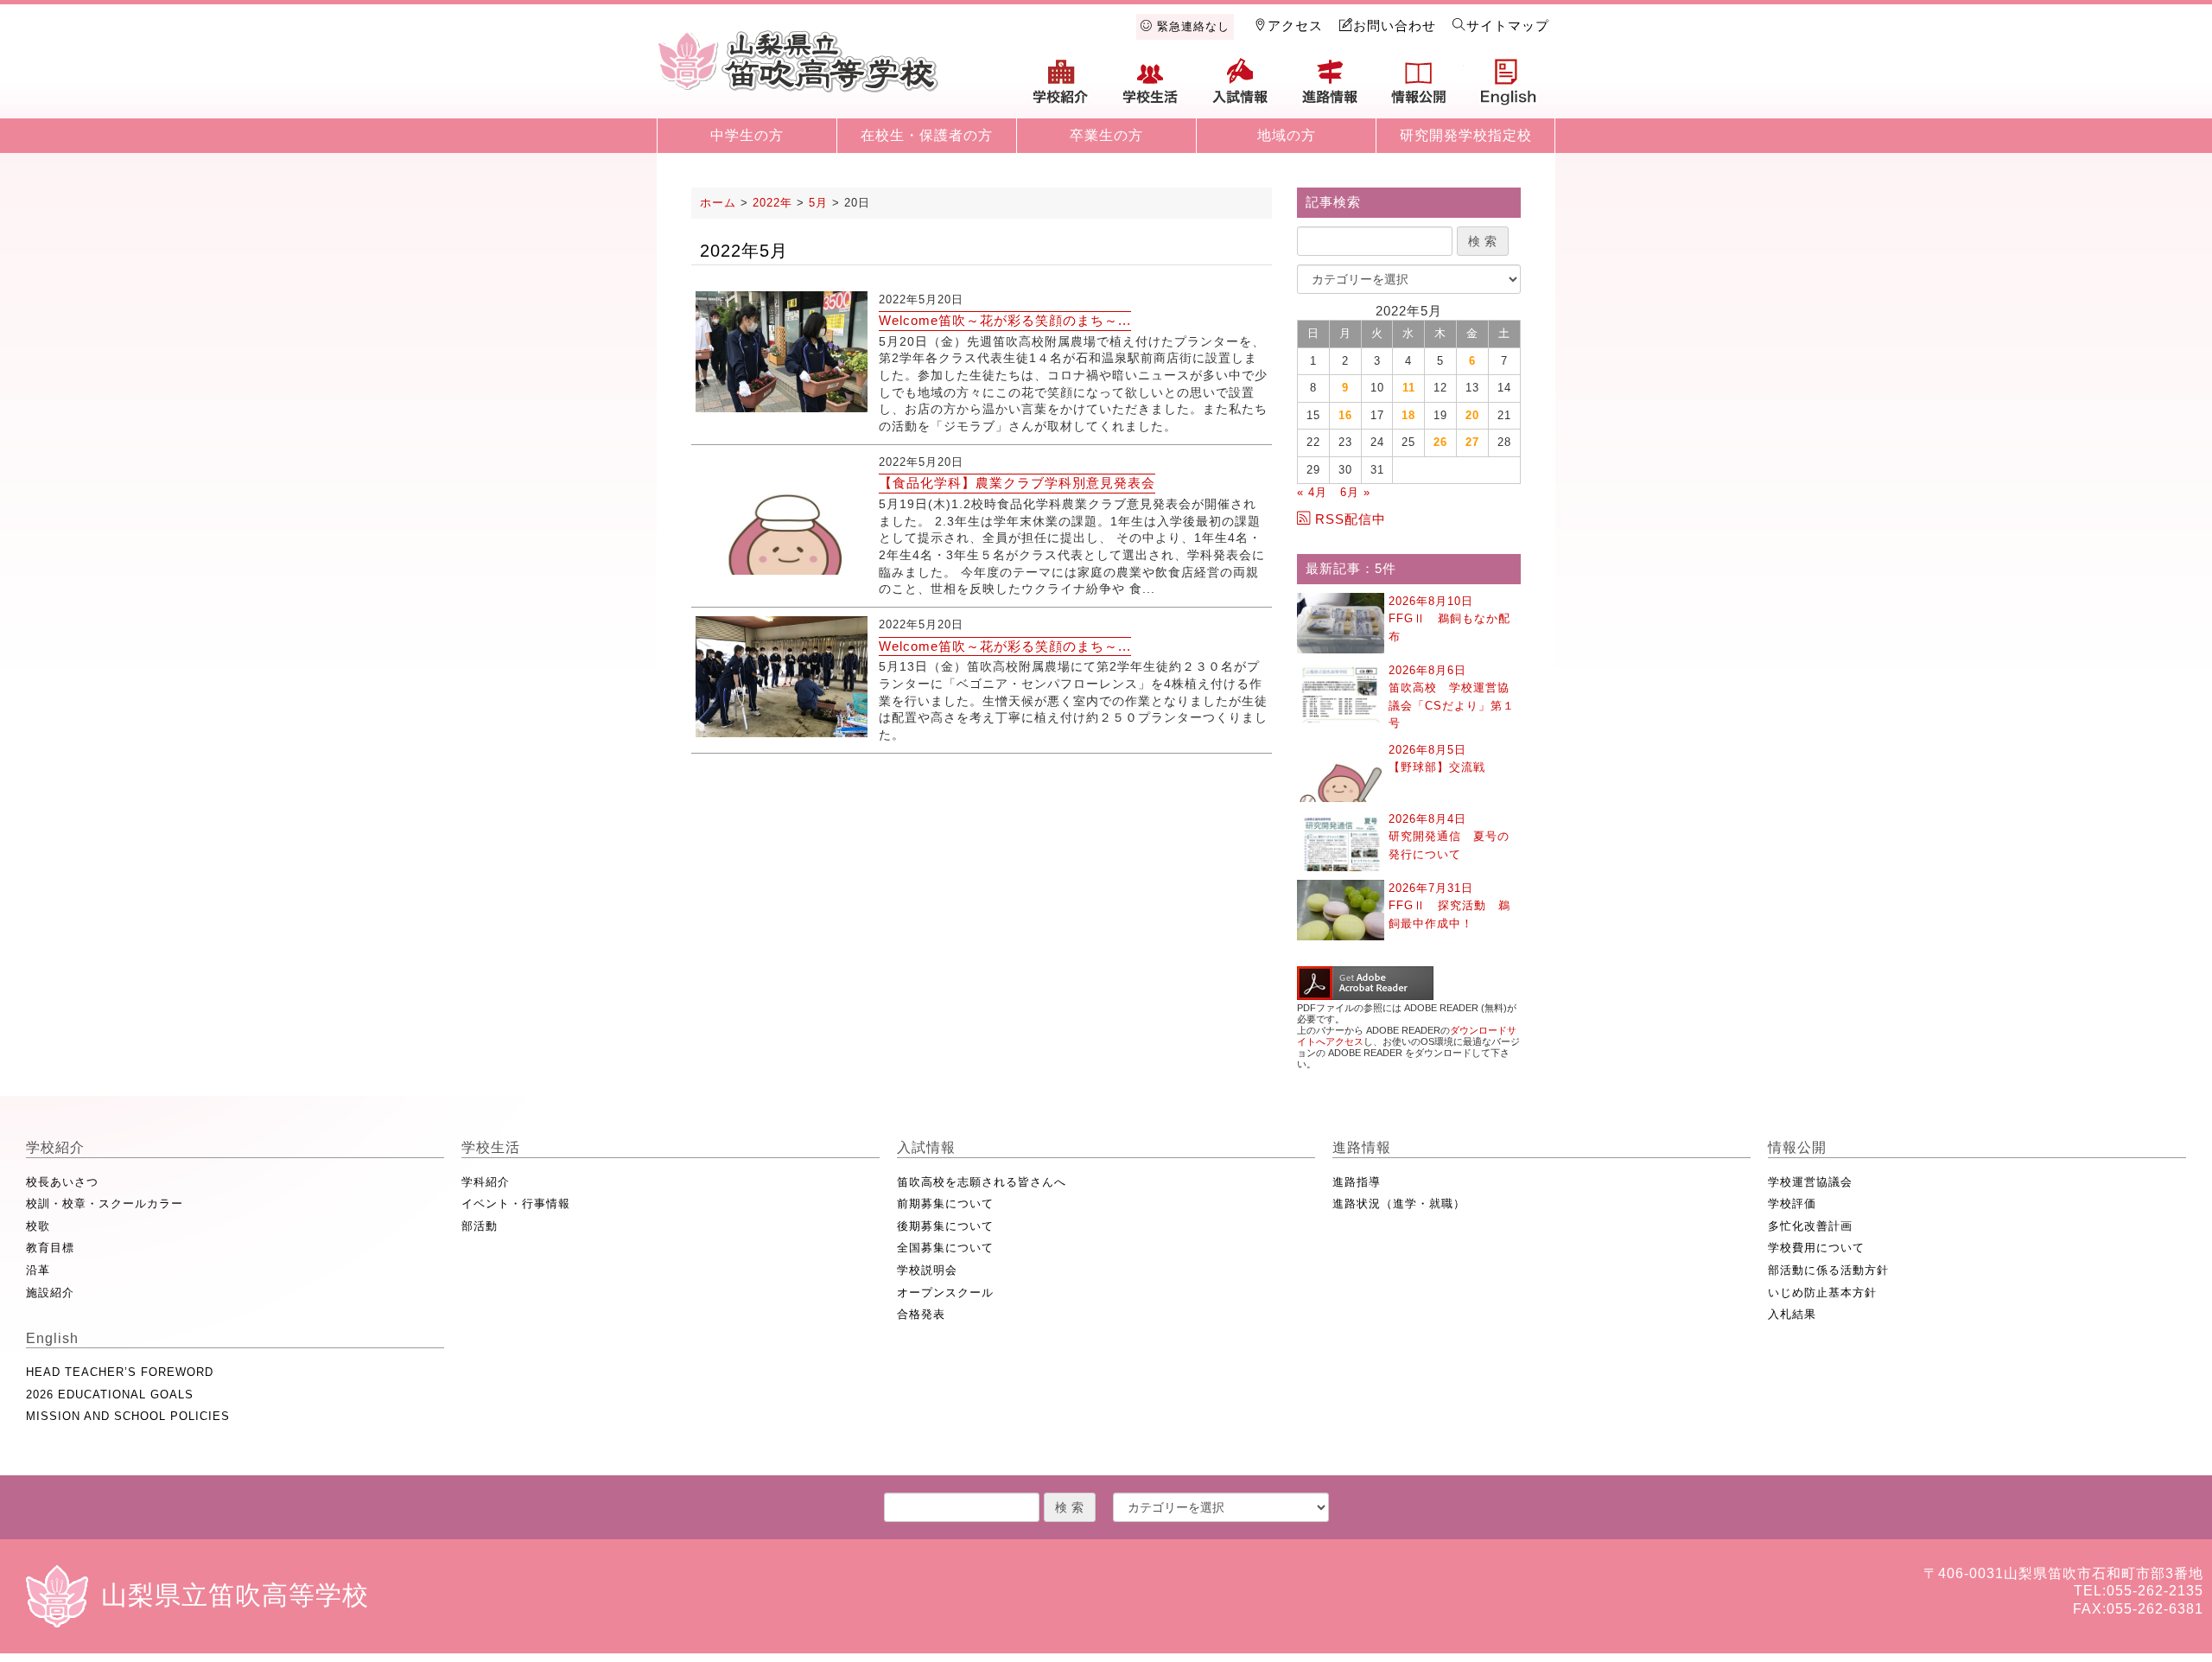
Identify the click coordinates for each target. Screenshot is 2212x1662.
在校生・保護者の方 (927, 135)
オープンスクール (945, 1293)
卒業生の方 (1106, 135)
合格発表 (921, 1314)
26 (1440, 442)
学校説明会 (927, 1270)
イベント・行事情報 (516, 1204)
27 (1472, 442)
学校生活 (1151, 88)
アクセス (1295, 25)
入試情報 (1240, 88)
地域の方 (1287, 135)
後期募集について (945, 1226)
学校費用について (1816, 1248)
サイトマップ (1508, 25)
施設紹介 (50, 1293)
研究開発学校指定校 (1466, 135)
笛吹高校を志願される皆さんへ (982, 1182)
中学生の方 (747, 135)
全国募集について (945, 1248)
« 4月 (1312, 492)
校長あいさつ (62, 1182)
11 (1409, 388)
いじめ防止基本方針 (1822, 1293)
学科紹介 (486, 1182)
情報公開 (1419, 88)
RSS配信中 (1351, 519)
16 (1345, 415)
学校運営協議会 (1810, 1182)
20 (1472, 415)
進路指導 (1357, 1182)
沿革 (38, 1270)
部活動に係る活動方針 (1828, 1270)
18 (1408, 415)
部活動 (480, 1226)
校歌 (38, 1226)
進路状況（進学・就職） (1399, 1204)
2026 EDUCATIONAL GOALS (110, 1395)
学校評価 (1792, 1204)
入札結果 (1792, 1314)
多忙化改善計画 (1810, 1226)
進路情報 (1330, 88)
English (1509, 88)
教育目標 (50, 1248)
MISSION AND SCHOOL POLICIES (128, 1416)
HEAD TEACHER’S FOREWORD (120, 1372)
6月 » (1355, 492)
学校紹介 (1061, 88)
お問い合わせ (1395, 25)
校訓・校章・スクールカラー (105, 1204)
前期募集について (945, 1204)
